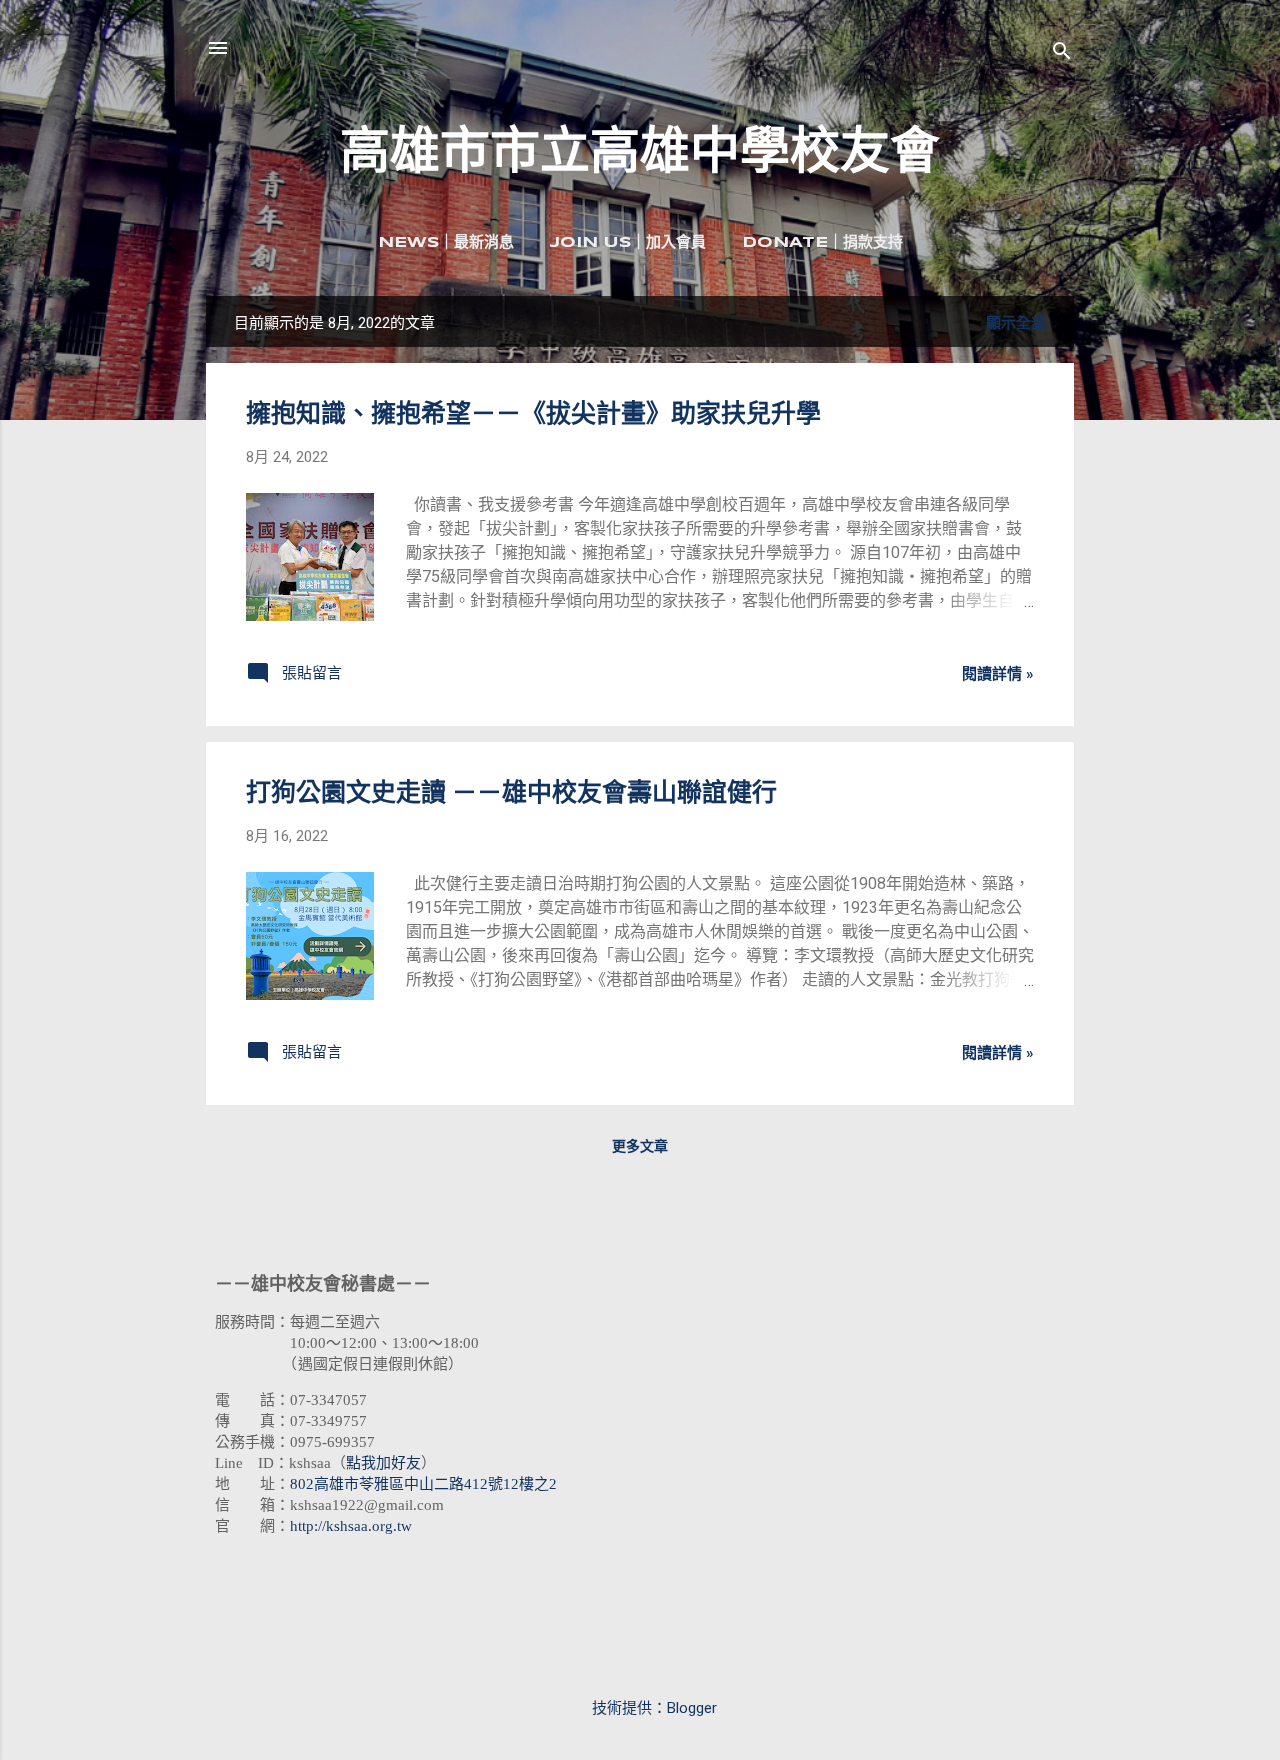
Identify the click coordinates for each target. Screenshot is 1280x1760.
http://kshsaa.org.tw (351, 1526)
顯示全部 (1016, 323)
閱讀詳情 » (998, 674)
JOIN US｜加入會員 (628, 243)
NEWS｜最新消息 (446, 243)
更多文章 (640, 1146)
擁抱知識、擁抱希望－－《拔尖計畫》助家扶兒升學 (533, 413)
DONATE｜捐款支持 (822, 243)
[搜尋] (1062, 54)
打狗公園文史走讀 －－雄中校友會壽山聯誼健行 (511, 792)
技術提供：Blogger (652, 1708)
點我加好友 (383, 1463)
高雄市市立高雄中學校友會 (640, 151)
